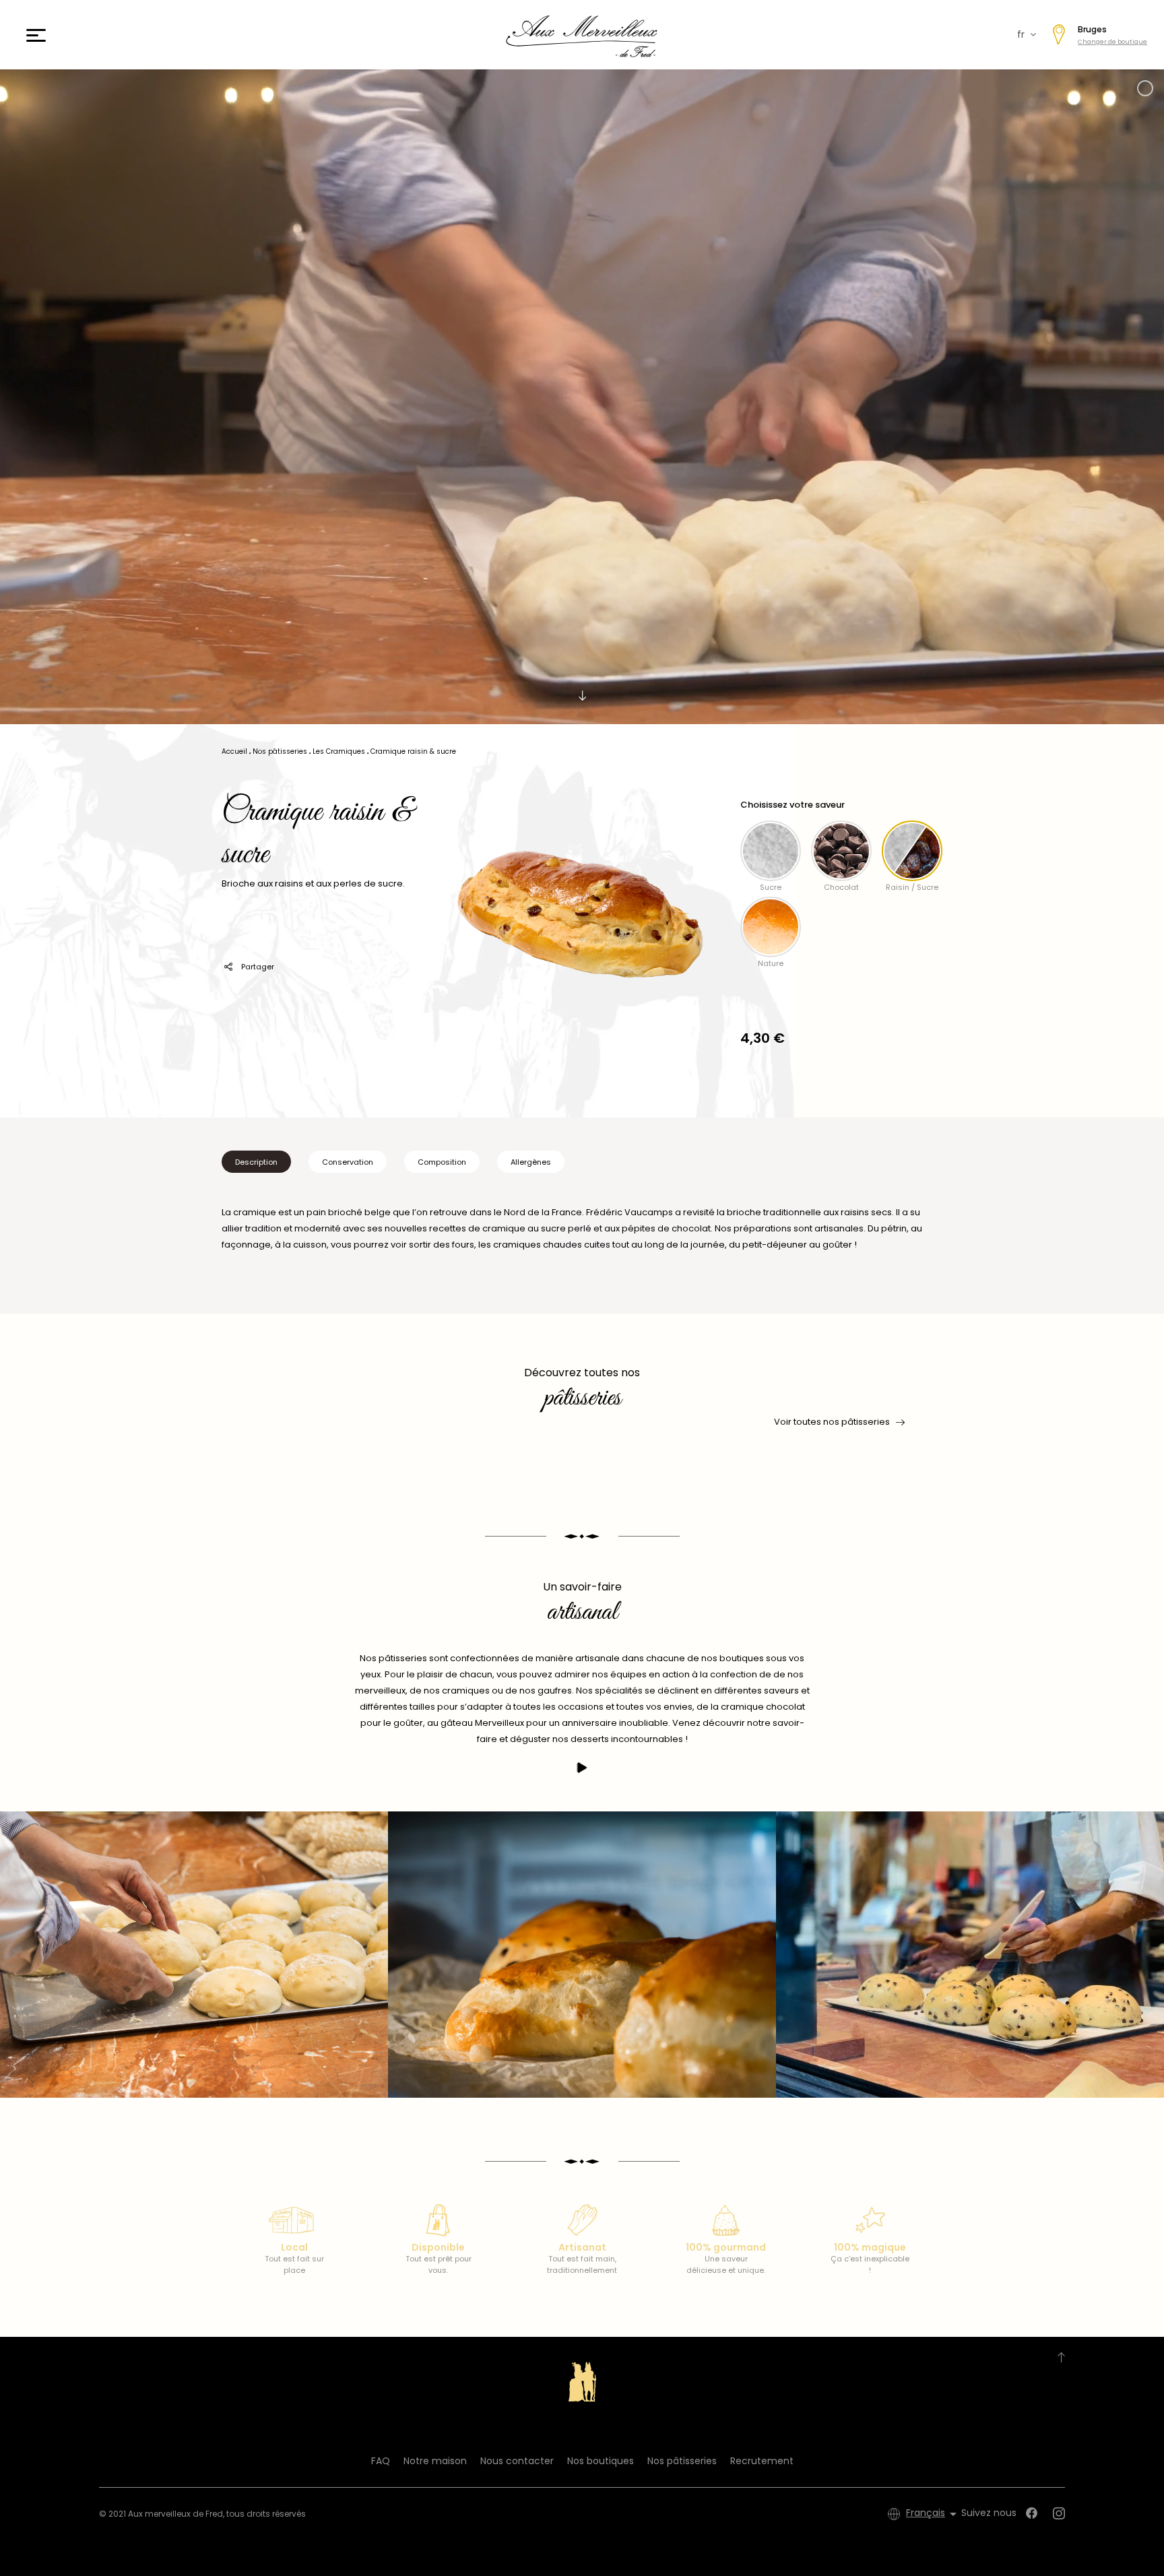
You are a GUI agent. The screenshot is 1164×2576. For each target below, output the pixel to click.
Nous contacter (517, 2461)
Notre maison (435, 2461)
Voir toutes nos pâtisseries (832, 1422)
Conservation (348, 1162)
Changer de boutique (1112, 42)
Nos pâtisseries (682, 2461)
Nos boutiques (601, 2461)
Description (256, 1162)
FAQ (381, 2461)
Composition (442, 1162)
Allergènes (531, 1162)
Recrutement (762, 2461)
